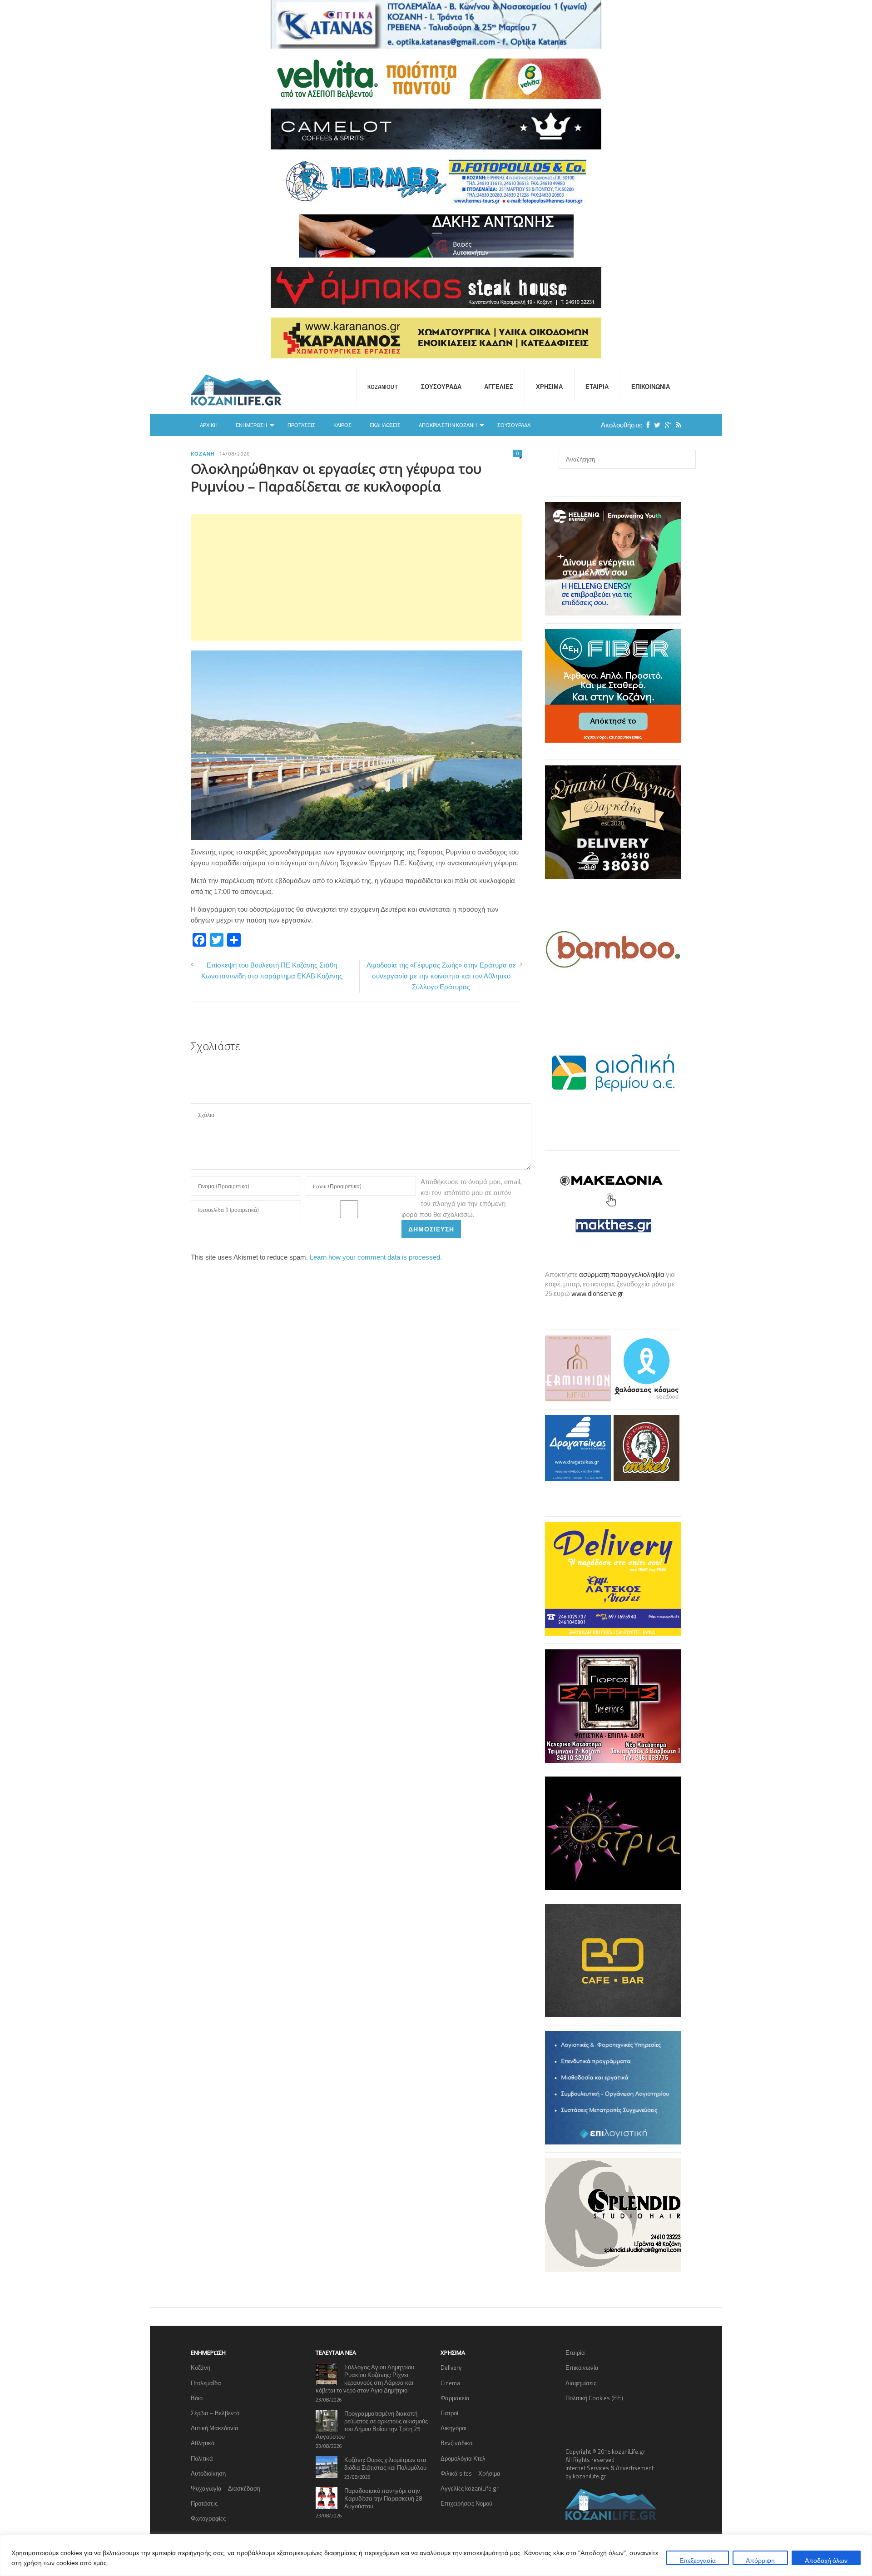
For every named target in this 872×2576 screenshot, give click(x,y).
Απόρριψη (760, 2560)
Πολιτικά (202, 2458)
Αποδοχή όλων (826, 2560)
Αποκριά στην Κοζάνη (448, 425)
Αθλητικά (203, 2443)
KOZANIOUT (383, 387)
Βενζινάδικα (457, 2443)
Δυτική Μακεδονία (215, 2428)
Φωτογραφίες (208, 2518)
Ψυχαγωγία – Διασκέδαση (225, 2488)
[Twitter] (655, 425)
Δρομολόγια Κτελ (463, 2458)
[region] (436, 2555)
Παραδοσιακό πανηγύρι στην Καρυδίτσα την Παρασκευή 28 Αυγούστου (383, 2498)
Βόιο (197, 2398)
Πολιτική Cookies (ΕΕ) (594, 2398)
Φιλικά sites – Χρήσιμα (471, 2473)
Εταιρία (597, 387)
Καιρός (342, 425)
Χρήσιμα (549, 387)
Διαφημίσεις (581, 2383)
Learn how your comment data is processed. (376, 1257)
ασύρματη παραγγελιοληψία (622, 1274)
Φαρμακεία (455, 2398)
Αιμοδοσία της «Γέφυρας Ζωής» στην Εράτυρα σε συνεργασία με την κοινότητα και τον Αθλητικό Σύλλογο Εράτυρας (441, 976)
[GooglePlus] (666, 425)
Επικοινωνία (651, 387)
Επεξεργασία (698, 2560)
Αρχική (209, 425)
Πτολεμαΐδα (206, 2383)
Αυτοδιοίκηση (208, 2473)
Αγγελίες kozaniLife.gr (470, 2488)
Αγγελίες (499, 387)
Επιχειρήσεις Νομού (466, 2503)
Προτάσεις (301, 425)
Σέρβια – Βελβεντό (215, 2413)
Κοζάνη (203, 454)
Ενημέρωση (251, 425)
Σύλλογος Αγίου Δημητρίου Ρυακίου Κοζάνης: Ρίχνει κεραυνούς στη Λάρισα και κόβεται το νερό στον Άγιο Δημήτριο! (365, 2379)
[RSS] (676, 425)
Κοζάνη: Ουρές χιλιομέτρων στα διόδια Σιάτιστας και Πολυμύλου (385, 2464)
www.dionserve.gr (597, 1293)
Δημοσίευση (431, 1229)
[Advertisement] (357, 577)
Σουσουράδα (441, 387)
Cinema (450, 2383)
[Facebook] (646, 425)
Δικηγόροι (453, 2428)
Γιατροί (449, 2413)
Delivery (451, 2368)
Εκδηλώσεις (385, 425)
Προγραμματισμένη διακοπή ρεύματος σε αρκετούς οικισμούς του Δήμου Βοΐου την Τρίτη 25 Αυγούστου (372, 2425)
